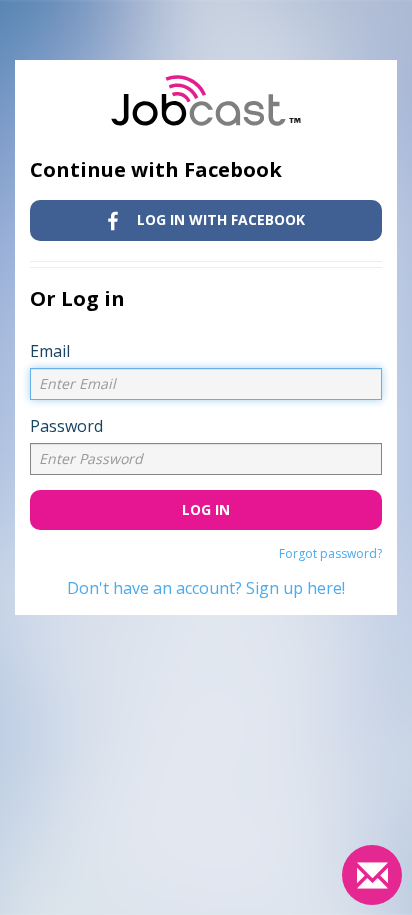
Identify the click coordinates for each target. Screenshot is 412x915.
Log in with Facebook (219, 219)
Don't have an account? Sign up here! (206, 588)
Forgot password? (330, 553)
